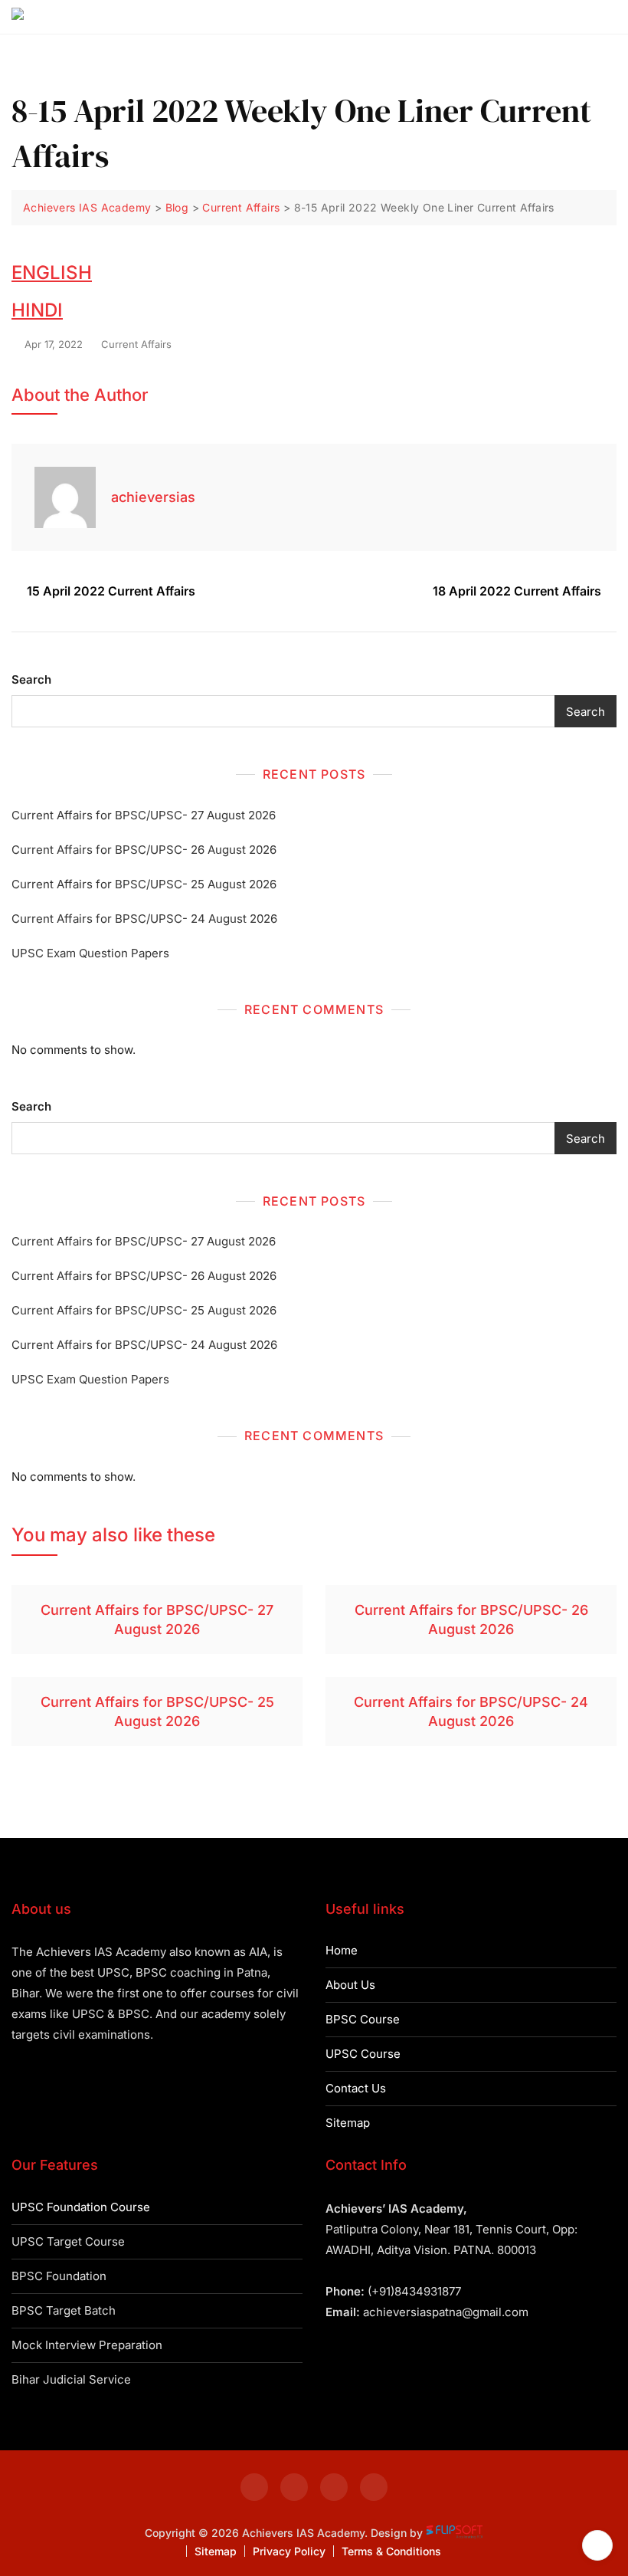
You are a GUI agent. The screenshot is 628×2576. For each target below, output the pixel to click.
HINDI (37, 310)
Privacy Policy (289, 2551)
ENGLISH (52, 272)
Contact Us (356, 2088)
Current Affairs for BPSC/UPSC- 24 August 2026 (144, 919)
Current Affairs (136, 344)
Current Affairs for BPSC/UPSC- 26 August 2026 (144, 850)
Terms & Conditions (391, 2551)
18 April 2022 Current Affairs (517, 591)
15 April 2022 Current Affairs (111, 591)
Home (342, 1950)
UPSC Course (363, 2054)
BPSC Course (363, 2019)
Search (31, 679)
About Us (350, 1985)
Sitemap (348, 2123)
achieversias (153, 497)
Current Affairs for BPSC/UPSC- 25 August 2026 (144, 884)
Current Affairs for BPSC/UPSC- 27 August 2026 (144, 815)
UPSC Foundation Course (81, 2207)
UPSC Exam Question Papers (90, 953)
